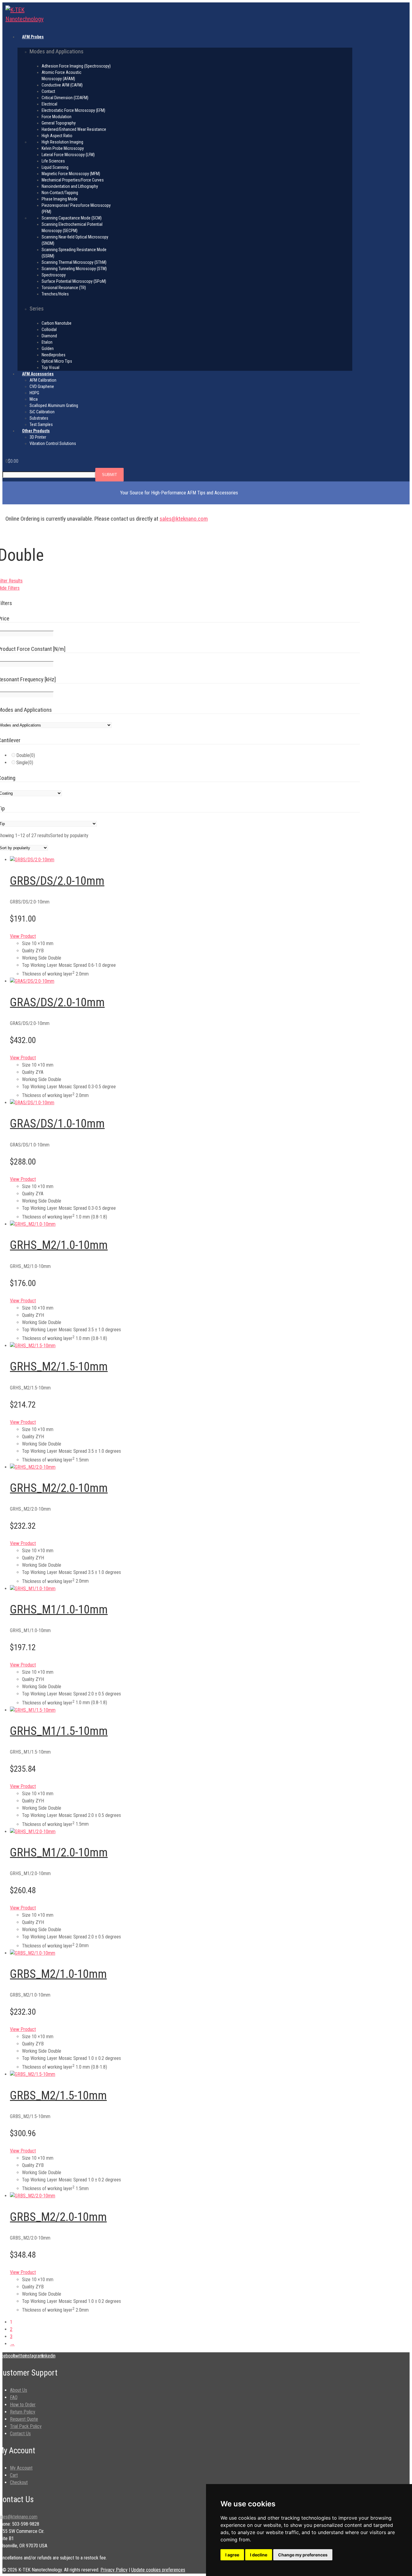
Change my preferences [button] (303, 2555)
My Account (21, 2468)
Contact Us (20, 2434)
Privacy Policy (114, 2570)
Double (26, 755)
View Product (23, 936)
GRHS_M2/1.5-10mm (59, 1367)
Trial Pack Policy (26, 2426)
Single (25, 763)
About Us (19, 2390)
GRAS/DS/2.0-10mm (57, 1002)
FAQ (14, 2397)
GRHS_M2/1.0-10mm (59, 1245)
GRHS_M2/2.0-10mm (59, 1488)
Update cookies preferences (158, 2570)
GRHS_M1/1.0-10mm (59, 1610)
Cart (14, 2475)
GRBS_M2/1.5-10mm (58, 2095)
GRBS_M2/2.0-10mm (58, 2217)
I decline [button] (259, 2555)
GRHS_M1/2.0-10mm (59, 1852)
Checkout (19, 2482)
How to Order (23, 2405)
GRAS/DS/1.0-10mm (57, 1124)
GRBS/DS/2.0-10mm (57, 881)
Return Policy (23, 2412)
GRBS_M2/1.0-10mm (58, 1974)
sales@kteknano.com (184, 519)
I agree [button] (232, 2555)
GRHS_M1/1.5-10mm (59, 1731)
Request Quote (24, 2419)
